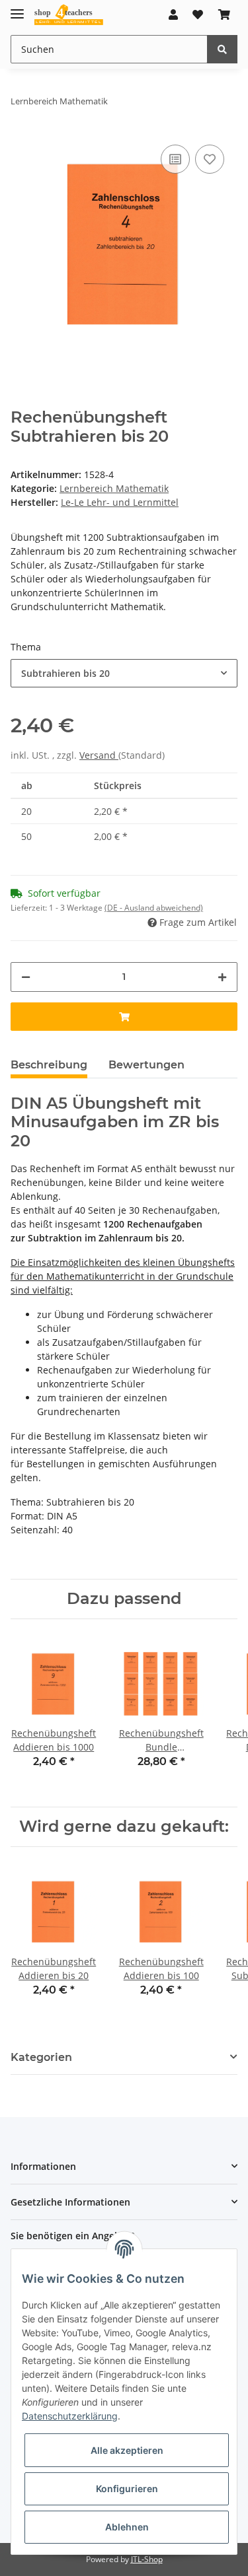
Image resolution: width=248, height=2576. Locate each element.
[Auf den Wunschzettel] (210, 159)
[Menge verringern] (26, 977)
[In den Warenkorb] (124, 1017)
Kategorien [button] (41, 2057)
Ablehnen (127, 2527)
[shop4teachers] (69, 15)
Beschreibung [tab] (49, 1065)
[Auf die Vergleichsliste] (175, 159)
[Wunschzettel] (198, 15)
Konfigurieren (127, 2489)
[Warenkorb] (224, 15)
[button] (173, 15)
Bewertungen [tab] (146, 1065)
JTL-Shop (147, 2559)
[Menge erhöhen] (222, 977)
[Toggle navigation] (17, 8)
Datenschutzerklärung (70, 2416)
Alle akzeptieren (127, 2450)
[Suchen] (222, 49)
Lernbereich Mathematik (114, 488)
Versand (99, 755)
